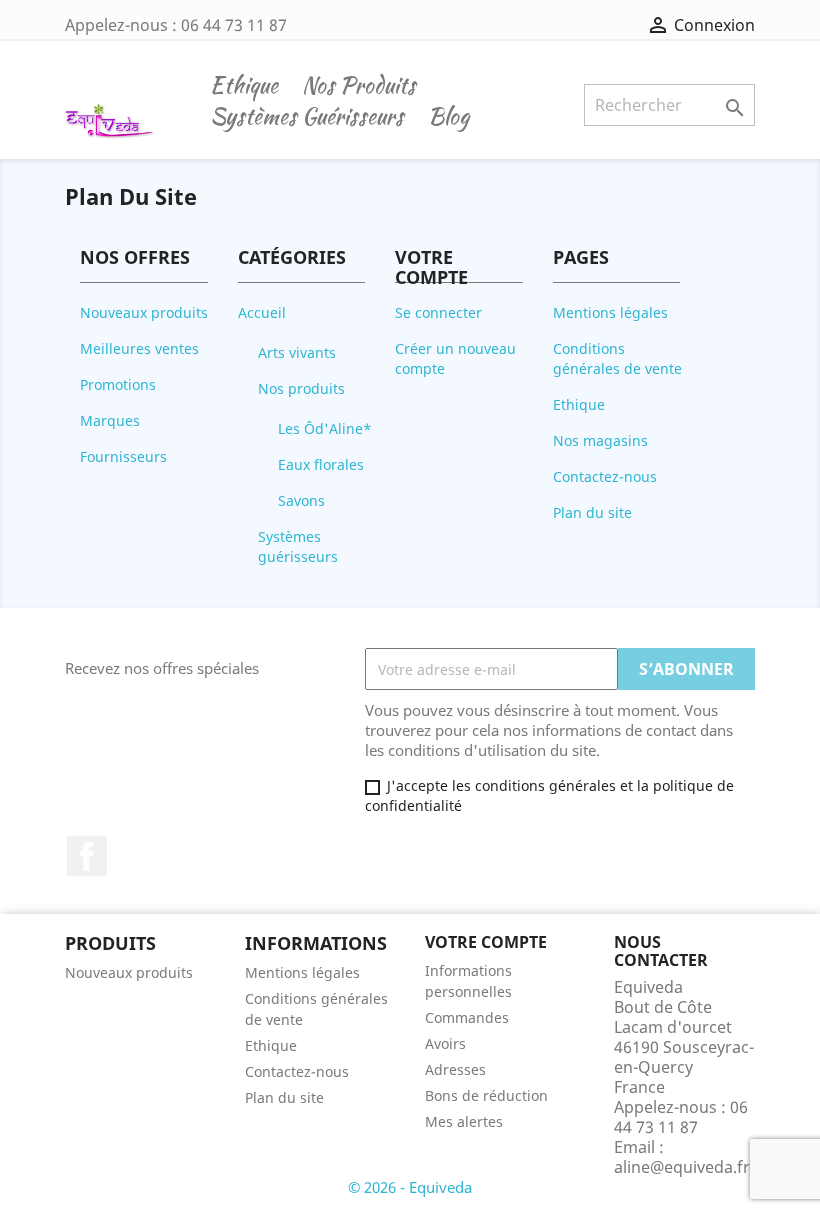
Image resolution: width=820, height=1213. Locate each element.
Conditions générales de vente (617, 358)
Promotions (118, 384)
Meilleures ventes (139, 348)
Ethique (244, 86)
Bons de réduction (486, 1095)
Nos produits (359, 86)
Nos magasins (600, 440)
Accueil (262, 312)
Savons (301, 500)
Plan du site (592, 512)
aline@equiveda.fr (682, 1167)
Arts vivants (297, 352)
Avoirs (445, 1043)
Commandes (467, 1017)
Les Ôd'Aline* (325, 428)
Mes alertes (464, 1121)
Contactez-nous (605, 476)
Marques (110, 420)
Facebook (87, 856)
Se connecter (438, 312)
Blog (448, 117)
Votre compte (486, 942)
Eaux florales (321, 464)
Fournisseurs (123, 456)
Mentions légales (610, 312)
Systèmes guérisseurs (307, 117)
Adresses (455, 1069)
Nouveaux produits (144, 312)
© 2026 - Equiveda (410, 1187)
